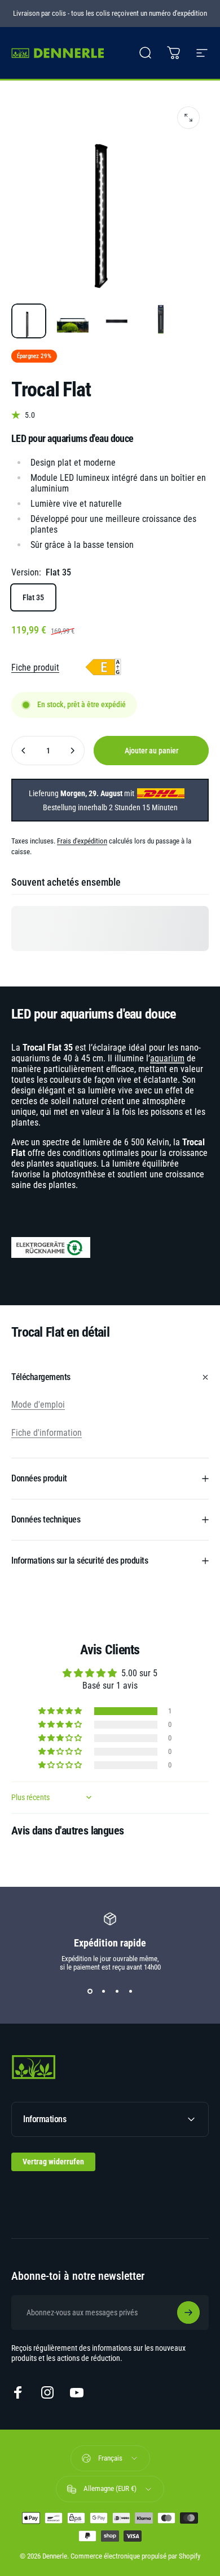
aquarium (167, 1058)
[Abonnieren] (188, 2312)
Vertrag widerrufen (53, 2162)
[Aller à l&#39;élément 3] (117, 321)
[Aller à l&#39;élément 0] (29, 321)
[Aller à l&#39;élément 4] (161, 321)
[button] (61, 1711)
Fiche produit (35, 668)
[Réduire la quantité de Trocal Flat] (24, 751)
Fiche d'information (47, 1433)
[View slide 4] (130, 1992)
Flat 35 (33, 597)
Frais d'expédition (82, 841)
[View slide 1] (90, 1992)
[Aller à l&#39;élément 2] (73, 321)
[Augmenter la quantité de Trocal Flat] (72, 751)
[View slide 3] (117, 1992)
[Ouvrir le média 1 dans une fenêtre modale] (188, 118)
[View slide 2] (103, 1992)
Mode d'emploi (38, 1405)
